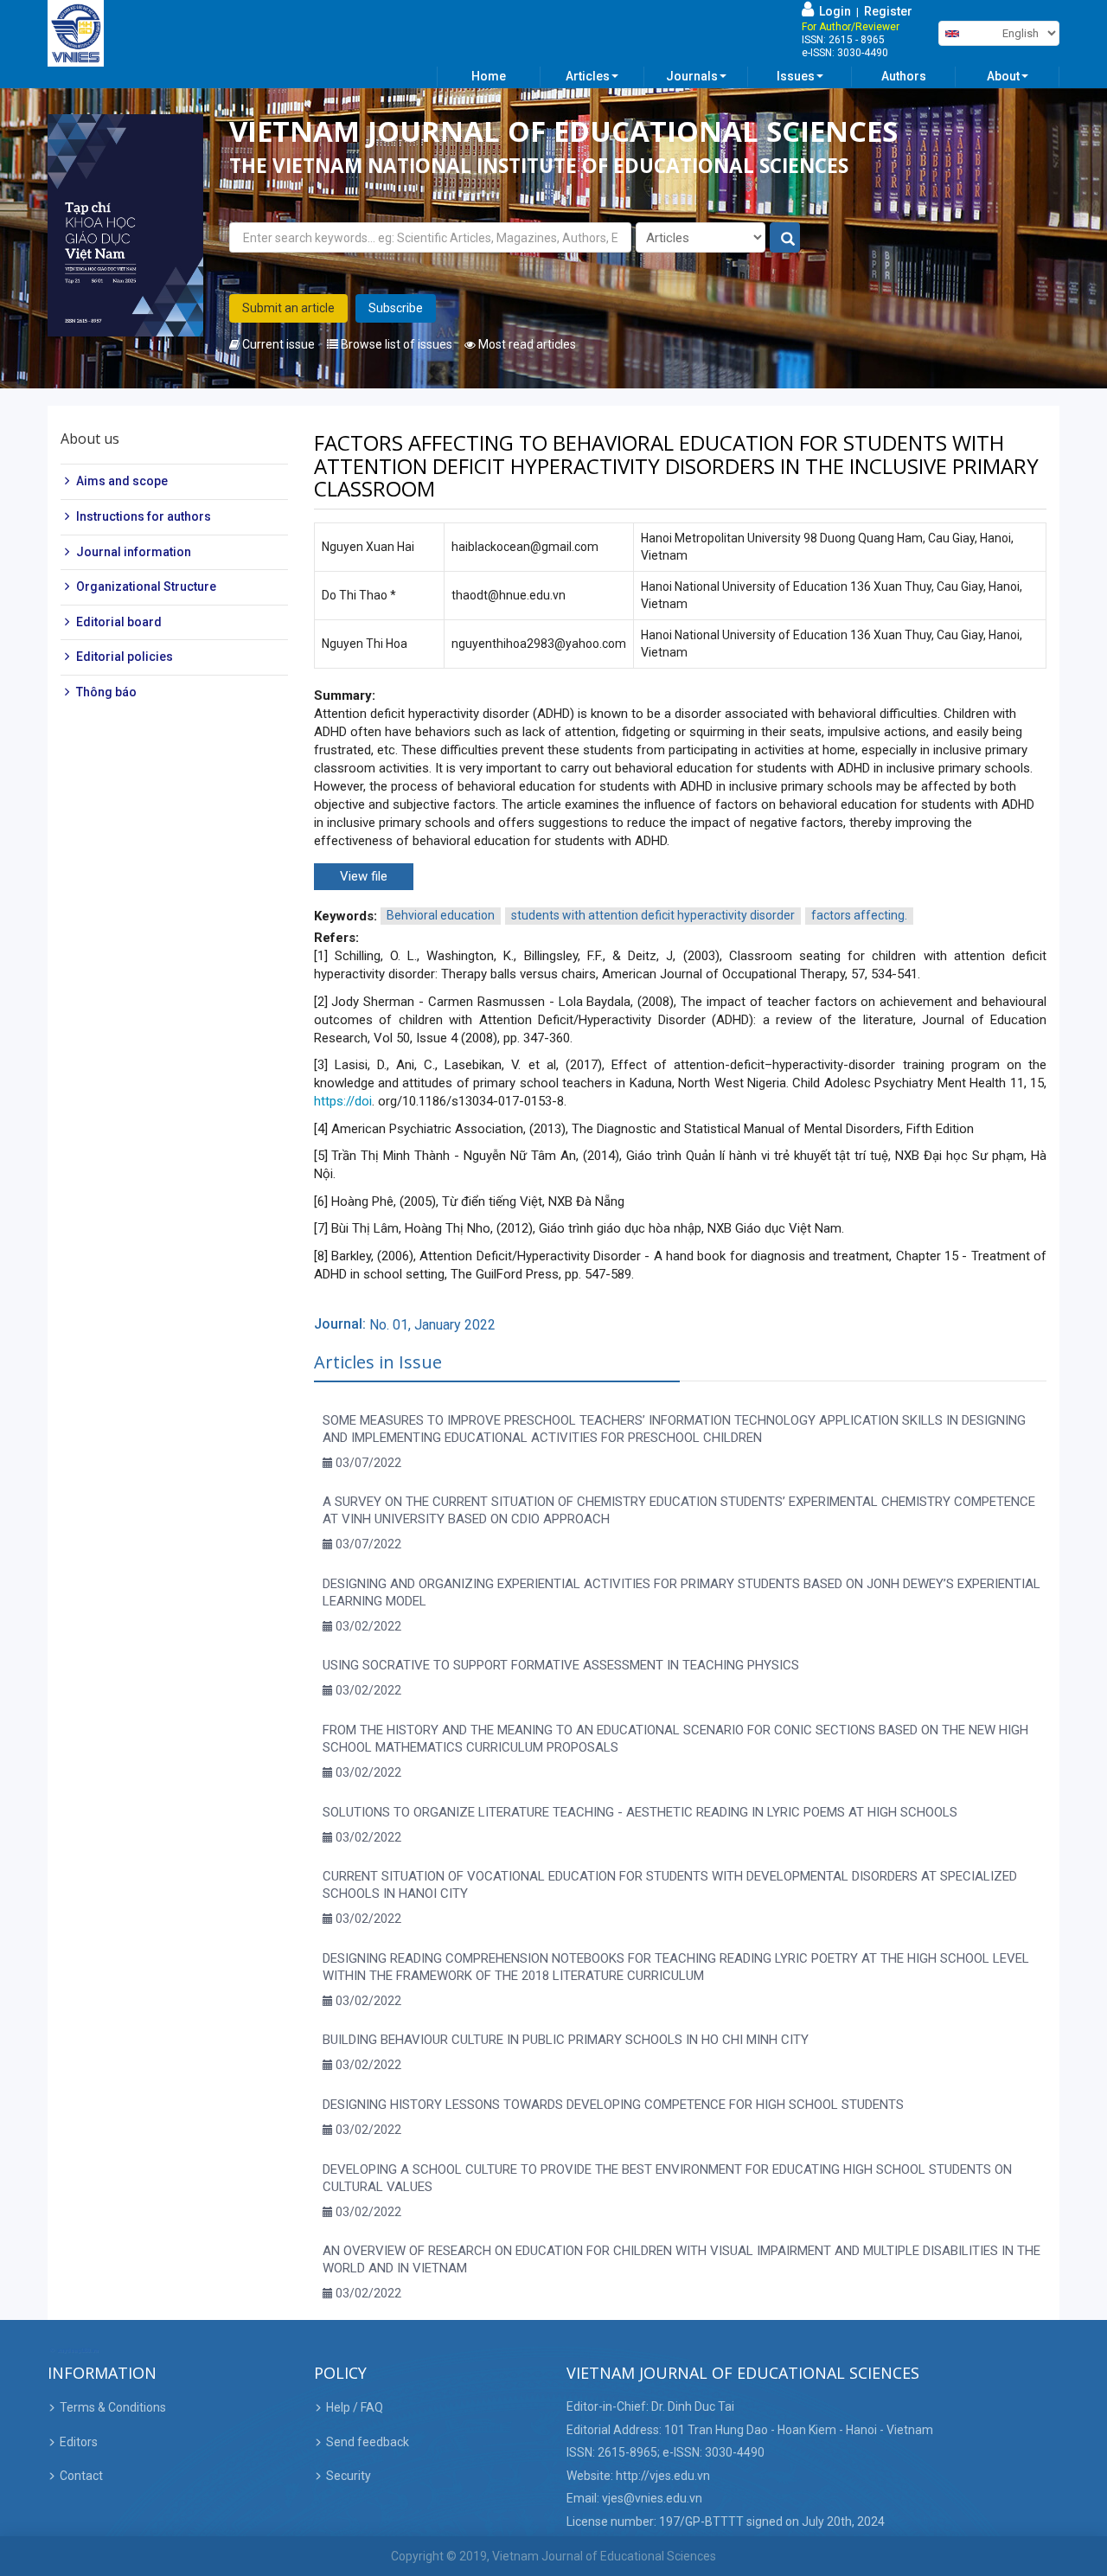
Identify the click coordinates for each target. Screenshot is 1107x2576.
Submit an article (288, 308)
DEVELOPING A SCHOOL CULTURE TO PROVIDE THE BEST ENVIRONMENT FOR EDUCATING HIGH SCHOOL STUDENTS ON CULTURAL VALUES (667, 2178)
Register (888, 11)
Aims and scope (122, 482)
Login (832, 11)
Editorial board (119, 622)
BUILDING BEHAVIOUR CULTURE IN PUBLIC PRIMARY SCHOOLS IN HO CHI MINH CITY (566, 2040)
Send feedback (368, 2442)
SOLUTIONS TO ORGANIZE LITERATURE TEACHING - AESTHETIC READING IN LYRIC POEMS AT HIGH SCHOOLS (640, 1812)
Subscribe (396, 308)
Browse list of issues (395, 344)
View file (364, 876)
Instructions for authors (144, 516)
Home (489, 76)
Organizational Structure (146, 587)
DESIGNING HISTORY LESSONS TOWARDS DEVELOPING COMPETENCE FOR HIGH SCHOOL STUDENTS (613, 2105)
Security (349, 2476)
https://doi (343, 1101)
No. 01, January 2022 (432, 1325)
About (1003, 76)
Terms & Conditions (113, 2407)
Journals (692, 76)
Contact (81, 2476)
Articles (588, 76)
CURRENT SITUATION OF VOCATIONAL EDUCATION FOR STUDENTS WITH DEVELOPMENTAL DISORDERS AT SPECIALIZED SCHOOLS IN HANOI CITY (670, 1885)
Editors (79, 2442)
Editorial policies (125, 657)
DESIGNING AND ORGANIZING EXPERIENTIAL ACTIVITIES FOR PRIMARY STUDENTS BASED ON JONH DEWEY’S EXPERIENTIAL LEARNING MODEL (681, 1592)
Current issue (277, 344)
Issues (796, 76)
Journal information (134, 552)
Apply (786, 238)
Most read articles (526, 344)
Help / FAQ (355, 2407)
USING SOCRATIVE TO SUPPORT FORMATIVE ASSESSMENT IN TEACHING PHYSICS (561, 1665)
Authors (904, 76)
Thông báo (106, 692)
